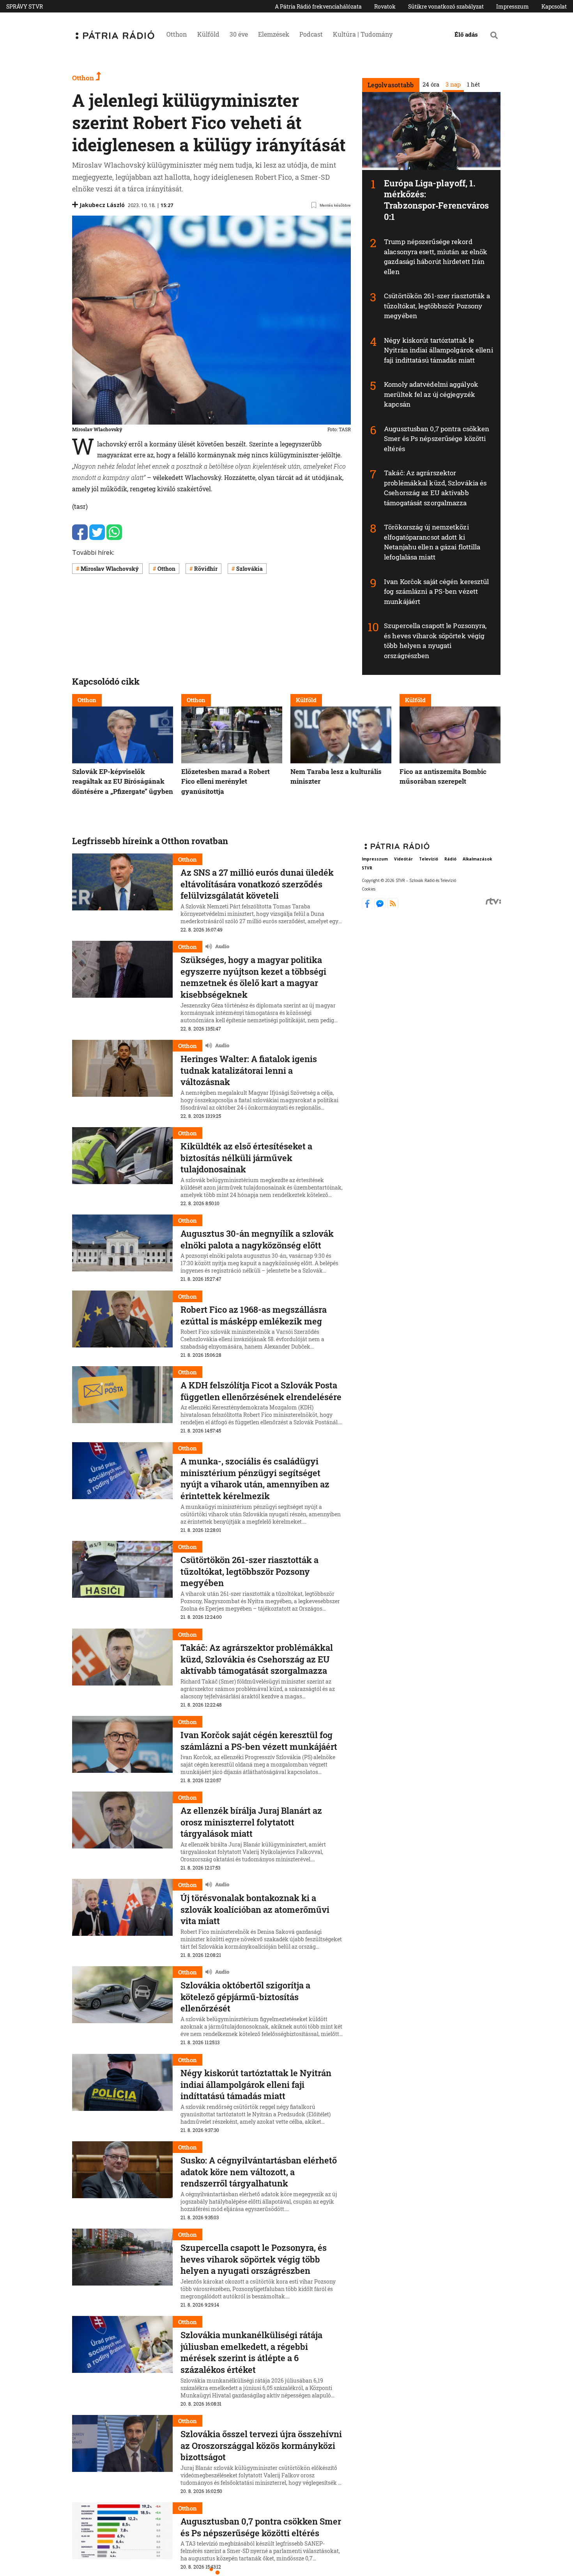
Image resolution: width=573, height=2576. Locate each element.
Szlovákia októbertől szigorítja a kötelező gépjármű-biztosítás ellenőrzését (245, 1997)
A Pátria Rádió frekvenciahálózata (318, 6)
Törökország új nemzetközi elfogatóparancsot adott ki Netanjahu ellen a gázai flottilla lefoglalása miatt (432, 542)
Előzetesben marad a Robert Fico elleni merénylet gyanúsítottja (225, 781)
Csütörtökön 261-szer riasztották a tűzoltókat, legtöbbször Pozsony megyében (437, 306)
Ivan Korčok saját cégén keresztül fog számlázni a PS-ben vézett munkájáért (436, 591)
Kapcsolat (554, 6)
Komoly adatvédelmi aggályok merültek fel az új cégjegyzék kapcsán (431, 394)
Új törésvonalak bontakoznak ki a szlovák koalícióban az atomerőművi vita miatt (255, 1909)
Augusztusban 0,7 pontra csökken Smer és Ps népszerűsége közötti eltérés (437, 439)
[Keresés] (494, 35)
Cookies (369, 889)
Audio (222, 946)
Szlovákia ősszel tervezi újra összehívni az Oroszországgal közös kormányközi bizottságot (261, 2445)
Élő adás (466, 34)
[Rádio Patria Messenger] (381, 906)
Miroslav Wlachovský (110, 569)
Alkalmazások (477, 859)
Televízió (429, 859)
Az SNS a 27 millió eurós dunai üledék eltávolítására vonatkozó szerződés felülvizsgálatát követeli (257, 884)
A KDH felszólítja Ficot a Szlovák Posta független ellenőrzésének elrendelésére (261, 1391)
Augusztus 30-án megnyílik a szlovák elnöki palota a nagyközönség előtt (257, 1239)
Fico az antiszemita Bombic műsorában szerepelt (443, 776)
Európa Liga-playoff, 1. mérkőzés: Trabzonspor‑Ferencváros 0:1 (436, 200)
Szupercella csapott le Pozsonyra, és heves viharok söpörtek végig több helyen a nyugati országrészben (435, 641)
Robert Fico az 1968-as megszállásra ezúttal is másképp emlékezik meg (254, 1315)
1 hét (473, 84)
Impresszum (513, 6)
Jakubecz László (102, 205)
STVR (367, 868)
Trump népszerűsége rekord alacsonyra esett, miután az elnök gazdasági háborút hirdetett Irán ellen (436, 257)
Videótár (403, 859)
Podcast (311, 34)
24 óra (431, 84)
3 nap (453, 84)
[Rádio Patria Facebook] (368, 906)
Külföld (208, 34)
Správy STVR (25, 6)
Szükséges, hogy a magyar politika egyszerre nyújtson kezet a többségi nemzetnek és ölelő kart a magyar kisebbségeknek (253, 977)
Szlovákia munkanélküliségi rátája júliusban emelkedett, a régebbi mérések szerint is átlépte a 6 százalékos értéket (251, 2352)
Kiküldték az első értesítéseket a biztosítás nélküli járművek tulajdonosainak (246, 1158)
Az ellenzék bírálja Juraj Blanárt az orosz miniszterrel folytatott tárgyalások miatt (251, 1822)
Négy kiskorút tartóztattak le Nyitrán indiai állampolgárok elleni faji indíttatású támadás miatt (439, 350)
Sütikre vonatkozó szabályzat (446, 6)
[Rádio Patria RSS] (393, 906)
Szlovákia (249, 569)
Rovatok (385, 6)
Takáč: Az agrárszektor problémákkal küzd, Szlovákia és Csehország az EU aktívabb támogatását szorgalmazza (435, 488)
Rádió (450, 859)
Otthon (177, 34)
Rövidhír (206, 569)
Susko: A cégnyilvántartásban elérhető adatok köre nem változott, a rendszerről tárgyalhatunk (259, 2172)
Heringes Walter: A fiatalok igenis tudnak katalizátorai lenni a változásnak (249, 1070)
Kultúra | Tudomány (363, 34)
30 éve (239, 34)
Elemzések (274, 34)
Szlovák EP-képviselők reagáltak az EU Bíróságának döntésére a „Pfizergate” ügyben (123, 781)
